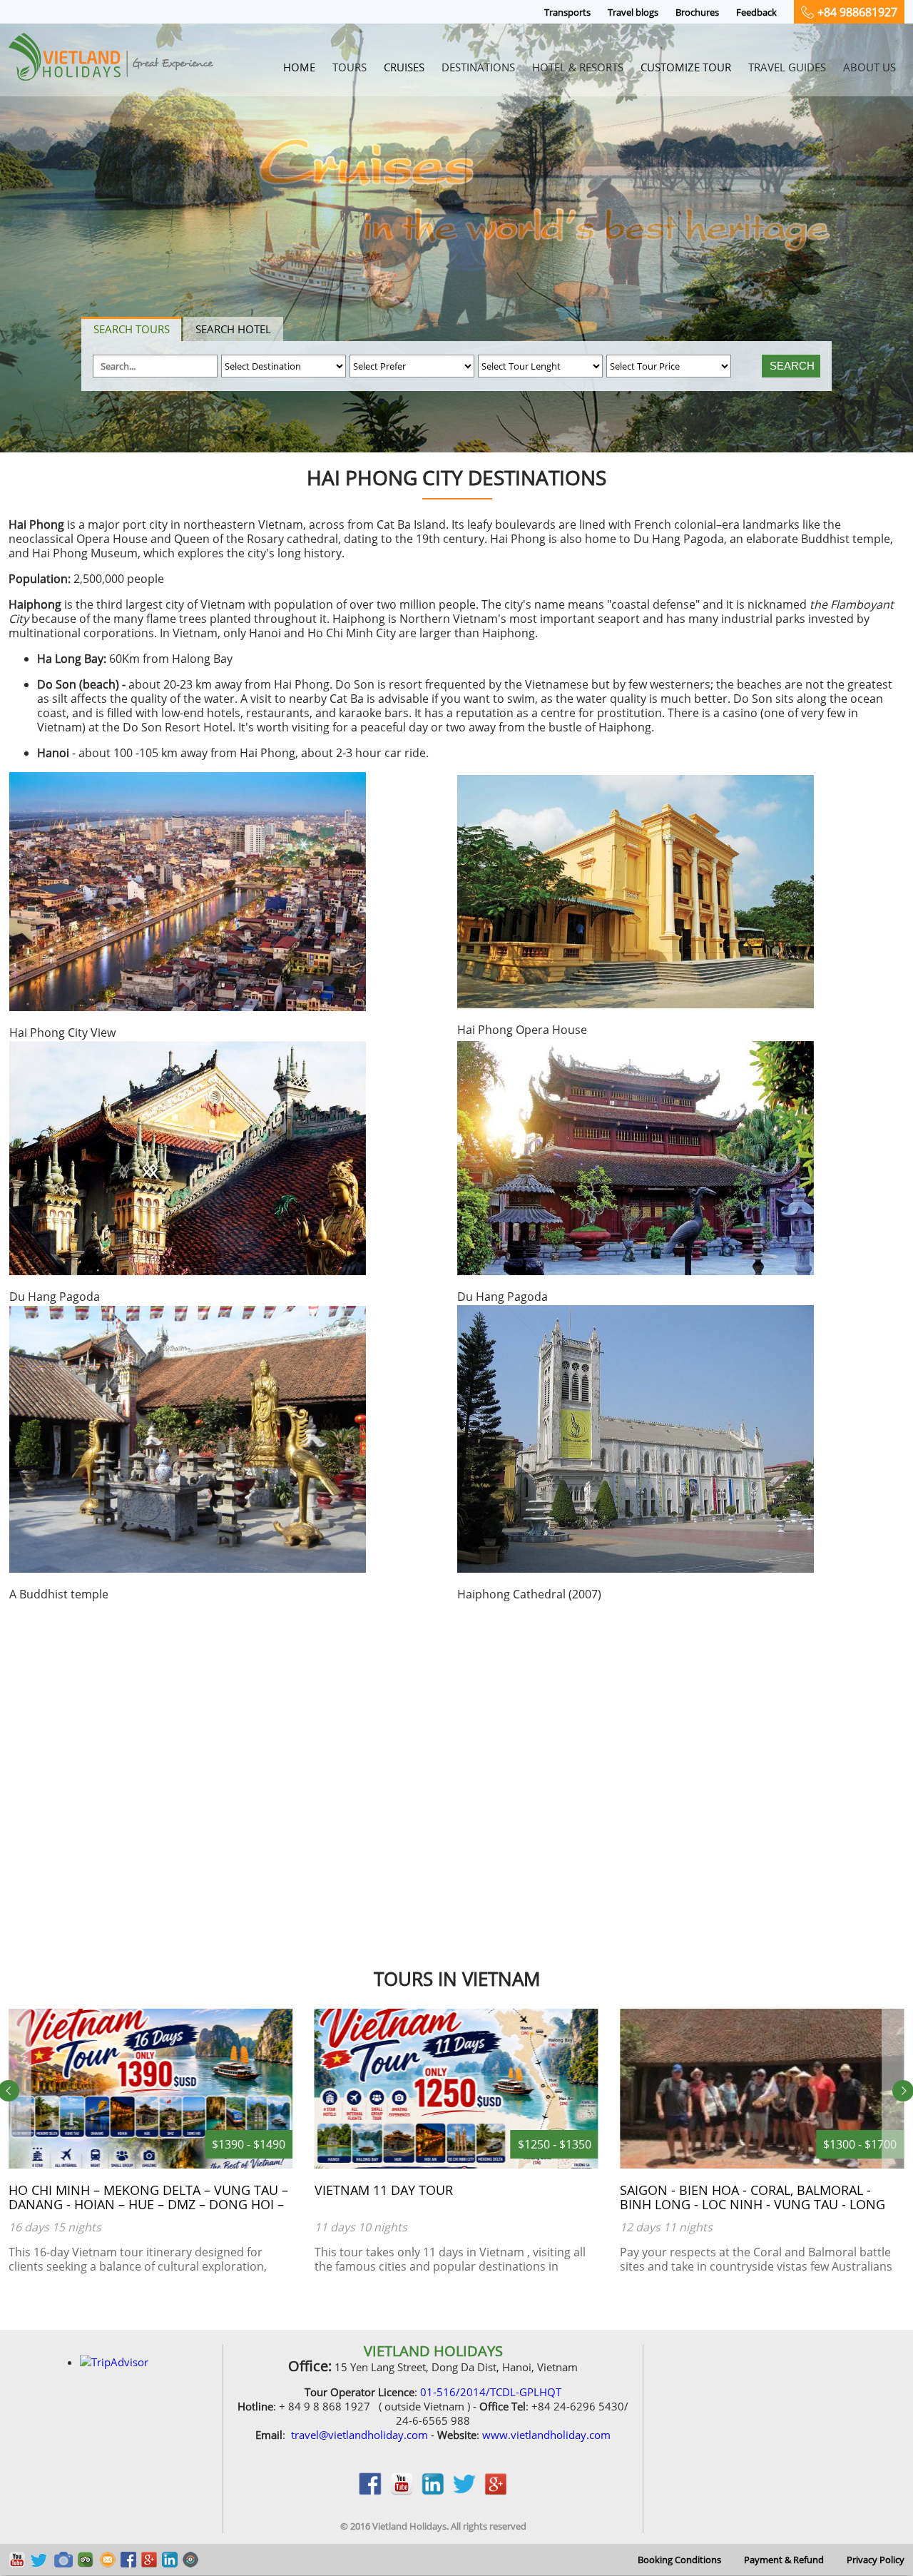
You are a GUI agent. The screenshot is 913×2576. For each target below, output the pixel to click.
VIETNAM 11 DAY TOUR (78, 2190)
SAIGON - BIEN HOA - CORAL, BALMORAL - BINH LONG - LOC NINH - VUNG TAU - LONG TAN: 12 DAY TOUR (447, 2204)
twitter (464, 2491)
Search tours (132, 329)
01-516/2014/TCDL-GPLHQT (491, 2392)
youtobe (402, 2491)
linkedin (433, 2491)
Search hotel (233, 329)
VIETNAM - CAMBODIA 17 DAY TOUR (728, 2190)
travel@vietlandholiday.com (359, 2435)
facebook (370, 2491)
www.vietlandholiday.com (546, 2435)
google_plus (496, 2491)
